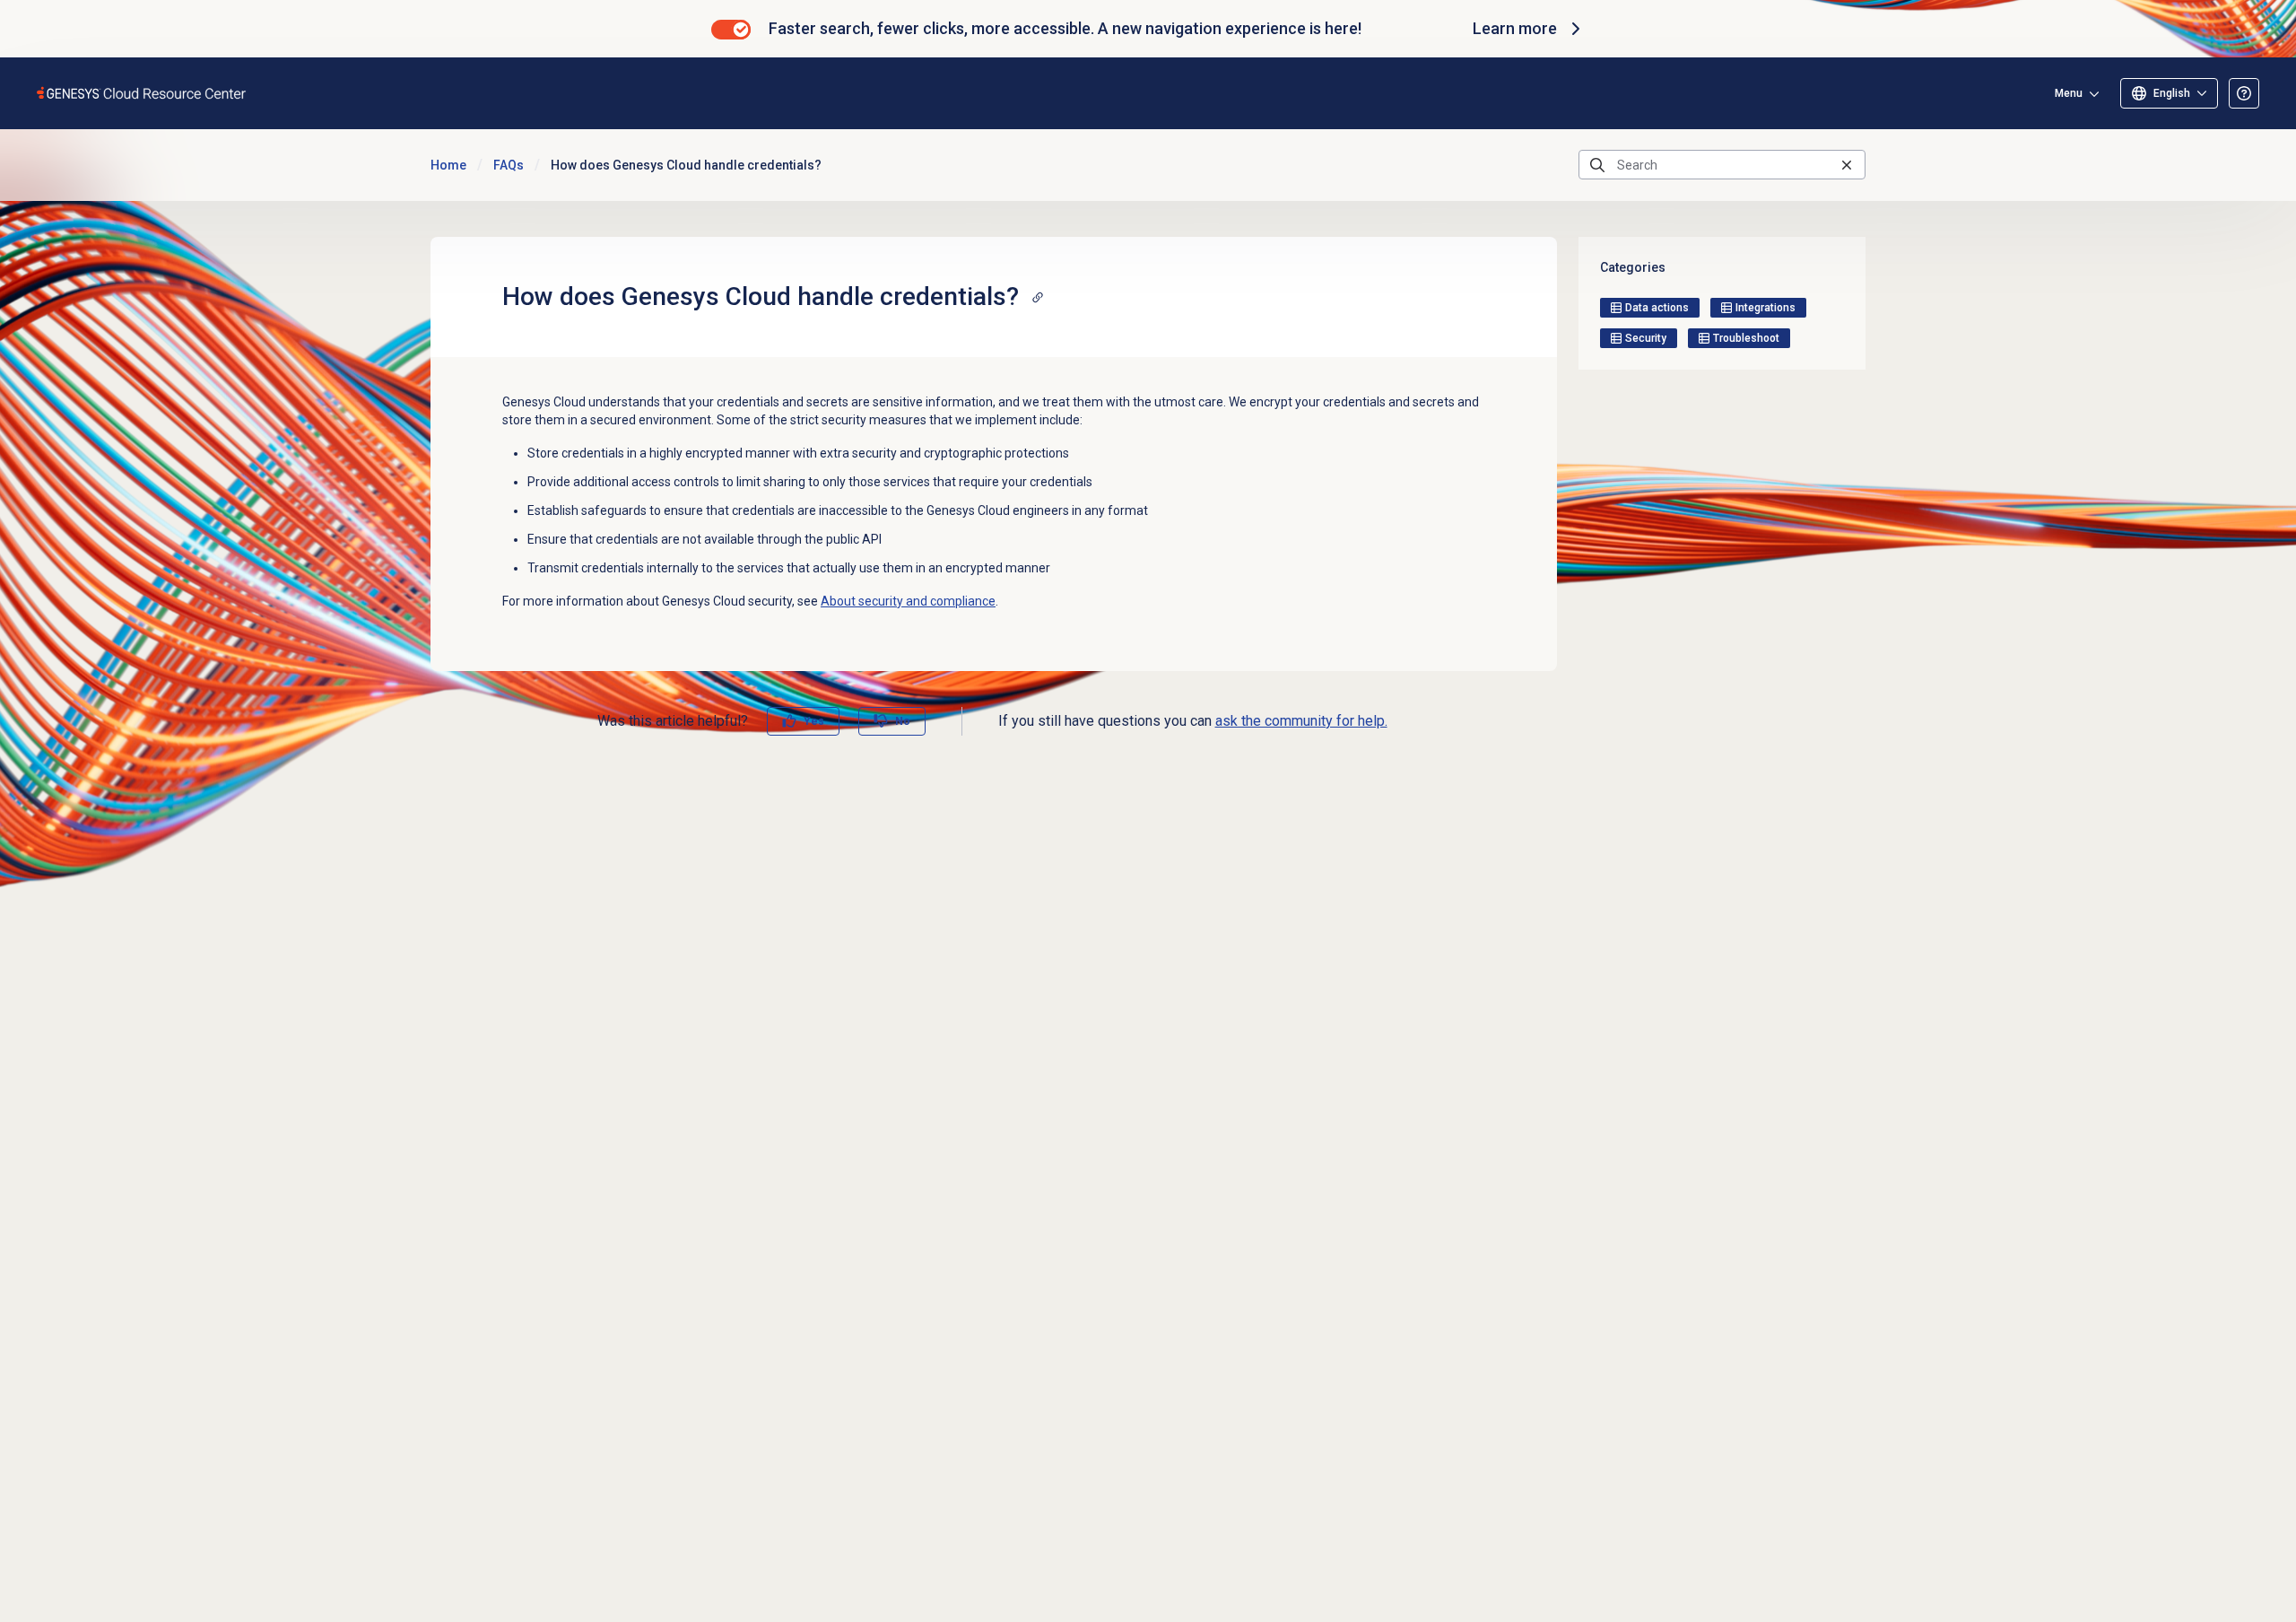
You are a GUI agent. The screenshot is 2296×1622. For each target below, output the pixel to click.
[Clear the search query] (1847, 165)
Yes (814, 721)
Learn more (1515, 28)
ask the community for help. (1301, 721)
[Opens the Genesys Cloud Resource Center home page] (142, 93)
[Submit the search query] (1597, 165)
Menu (2069, 93)
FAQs (509, 165)
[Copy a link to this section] (1038, 297)
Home (448, 165)
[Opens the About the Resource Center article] (2244, 93)
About (908, 601)
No (903, 721)
